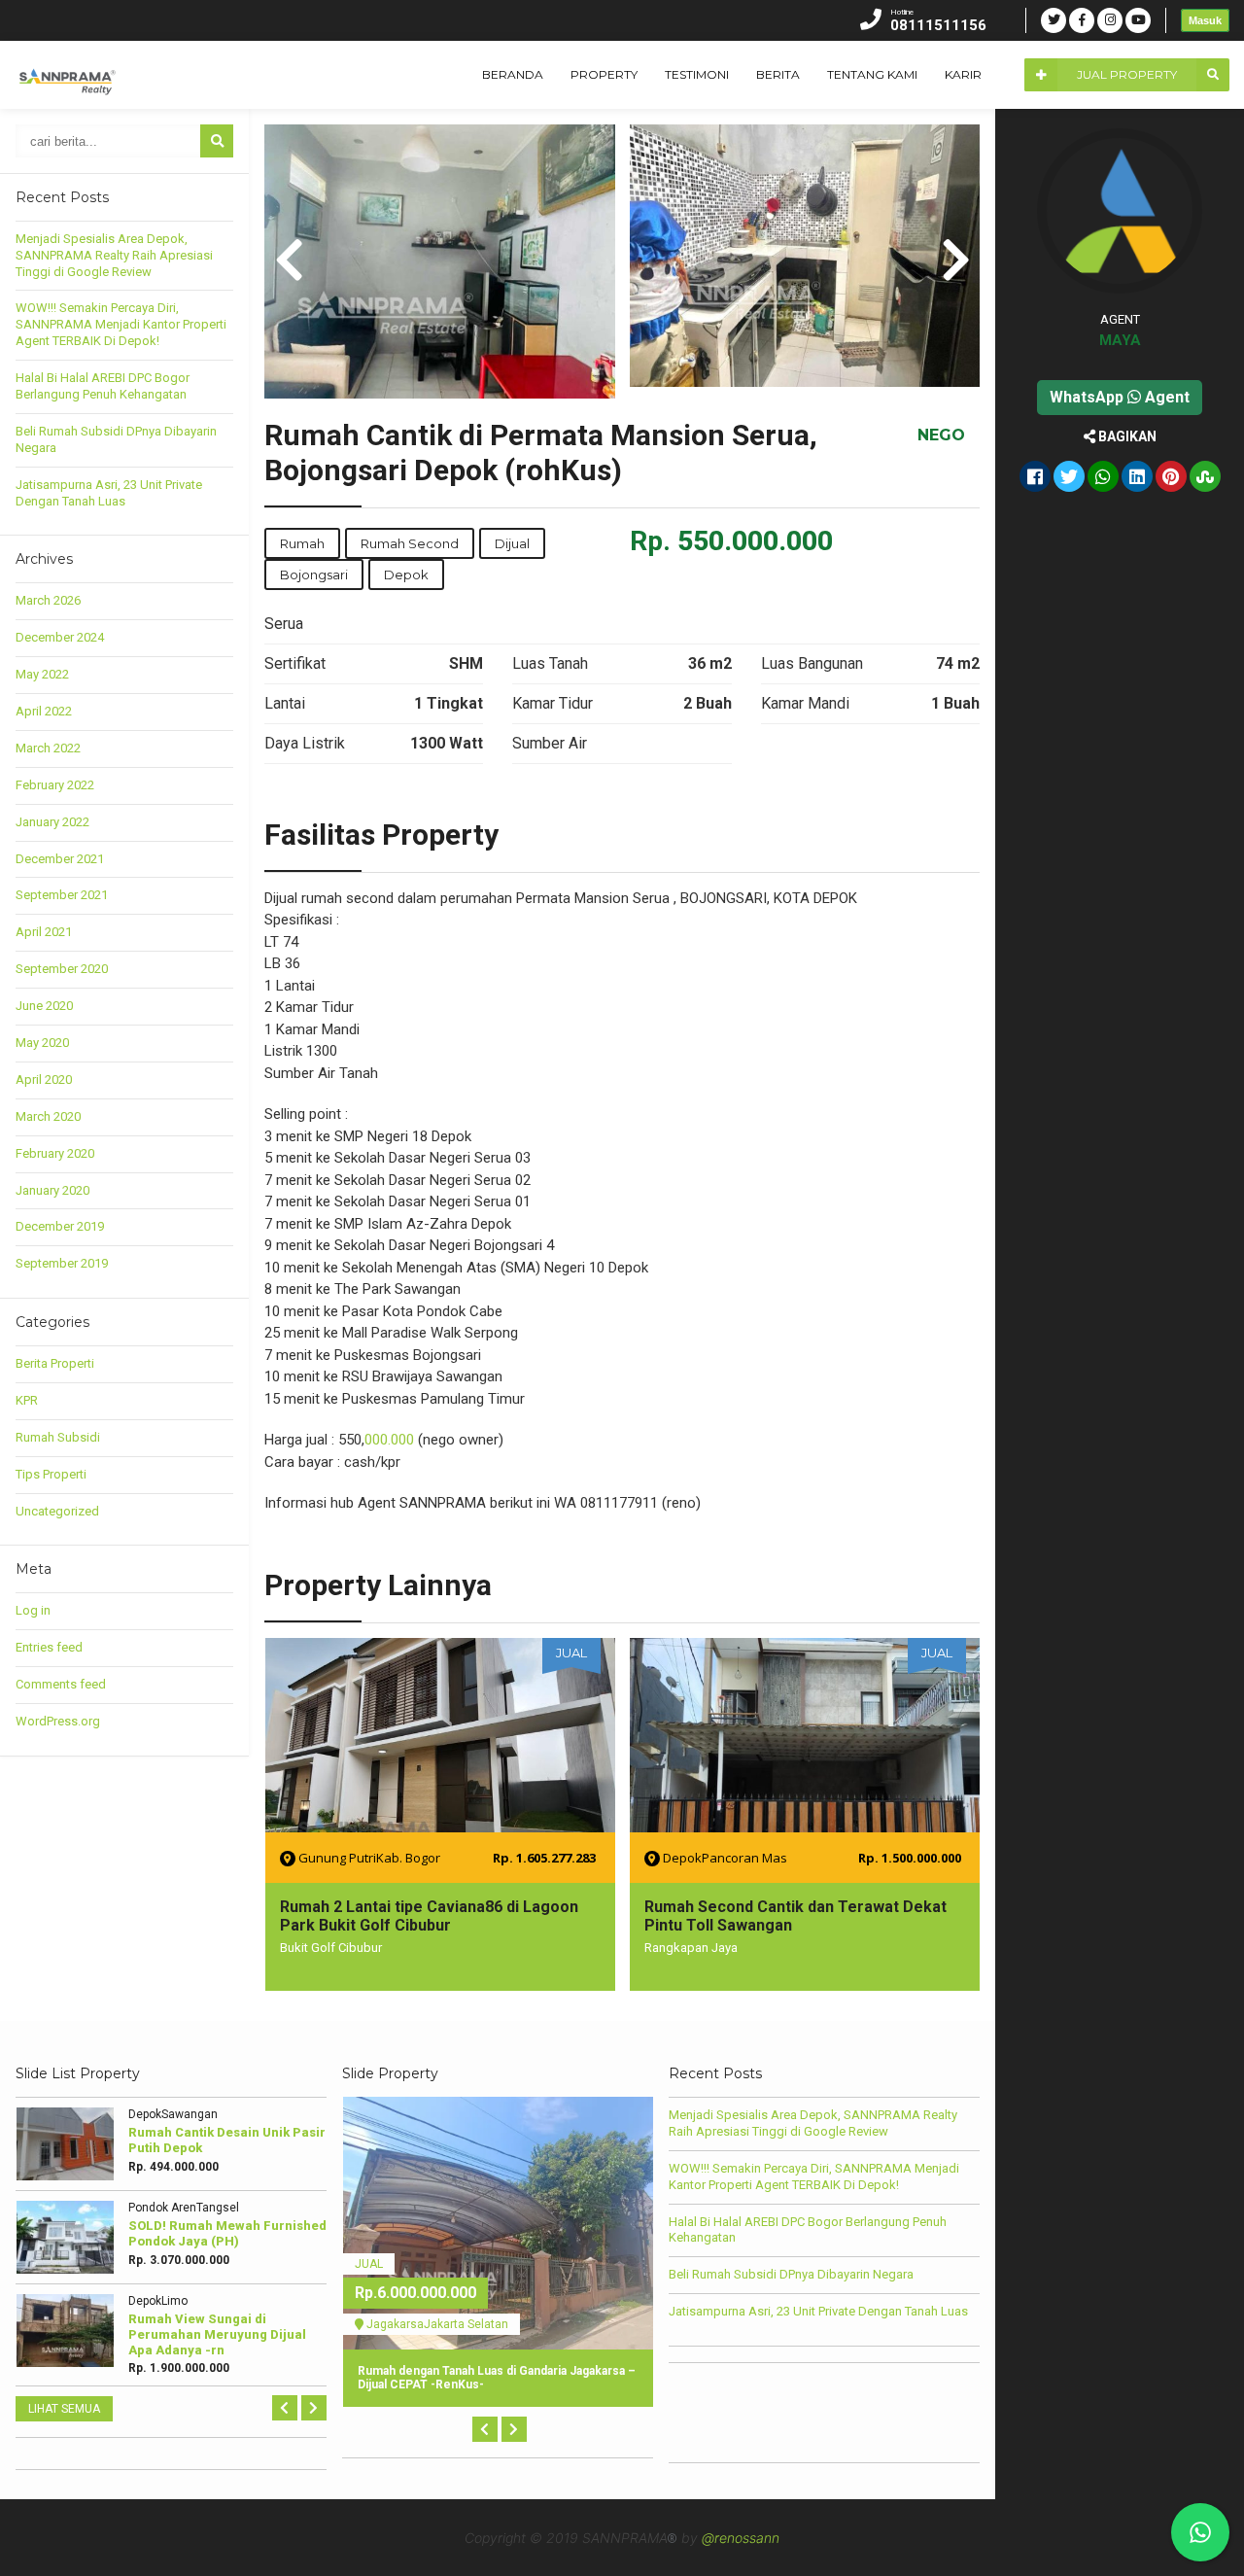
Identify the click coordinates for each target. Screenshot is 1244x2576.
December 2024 (60, 637)
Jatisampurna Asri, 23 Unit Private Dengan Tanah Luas (109, 493)
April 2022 (44, 711)
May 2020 (42, 1043)
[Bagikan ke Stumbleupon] (1205, 478)
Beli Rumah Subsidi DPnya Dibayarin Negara (791, 2274)
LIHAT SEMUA (64, 2409)
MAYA (1120, 340)
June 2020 (44, 1006)
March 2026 (48, 600)
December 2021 (60, 859)
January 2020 (52, 1190)
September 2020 (62, 969)
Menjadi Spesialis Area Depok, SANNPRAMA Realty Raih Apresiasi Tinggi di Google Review (114, 255)
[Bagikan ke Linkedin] (1137, 478)
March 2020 (48, 1116)
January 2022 (52, 822)
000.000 (389, 1440)
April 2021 (44, 932)
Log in (33, 1610)
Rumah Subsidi (58, 1437)
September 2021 (62, 895)
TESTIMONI (697, 74)
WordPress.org (58, 1721)
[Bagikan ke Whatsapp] (1103, 478)
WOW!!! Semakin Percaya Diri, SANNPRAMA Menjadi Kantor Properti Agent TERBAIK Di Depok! (121, 324)
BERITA (778, 74)
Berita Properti (55, 1363)
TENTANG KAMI (872, 74)
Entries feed (49, 1647)
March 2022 (48, 748)
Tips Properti (51, 1474)
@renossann (741, 2538)
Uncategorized (57, 1511)
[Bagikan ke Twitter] (1069, 478)
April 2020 (44, 1079)
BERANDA (513, 74)
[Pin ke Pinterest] (1171, 478)
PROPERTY (604, 74)
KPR (27, 1400)
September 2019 (62, 1263)
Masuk (1205, 20)
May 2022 (42, 674)
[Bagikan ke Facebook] (1035, 478)
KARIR (963, 74)
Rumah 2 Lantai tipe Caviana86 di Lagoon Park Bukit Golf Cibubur (429, 1916)
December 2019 (60, 1226)
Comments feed (61, 1684)
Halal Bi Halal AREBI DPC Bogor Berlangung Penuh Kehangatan (103, 386)
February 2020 (55, 1153)
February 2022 (55, 785)
